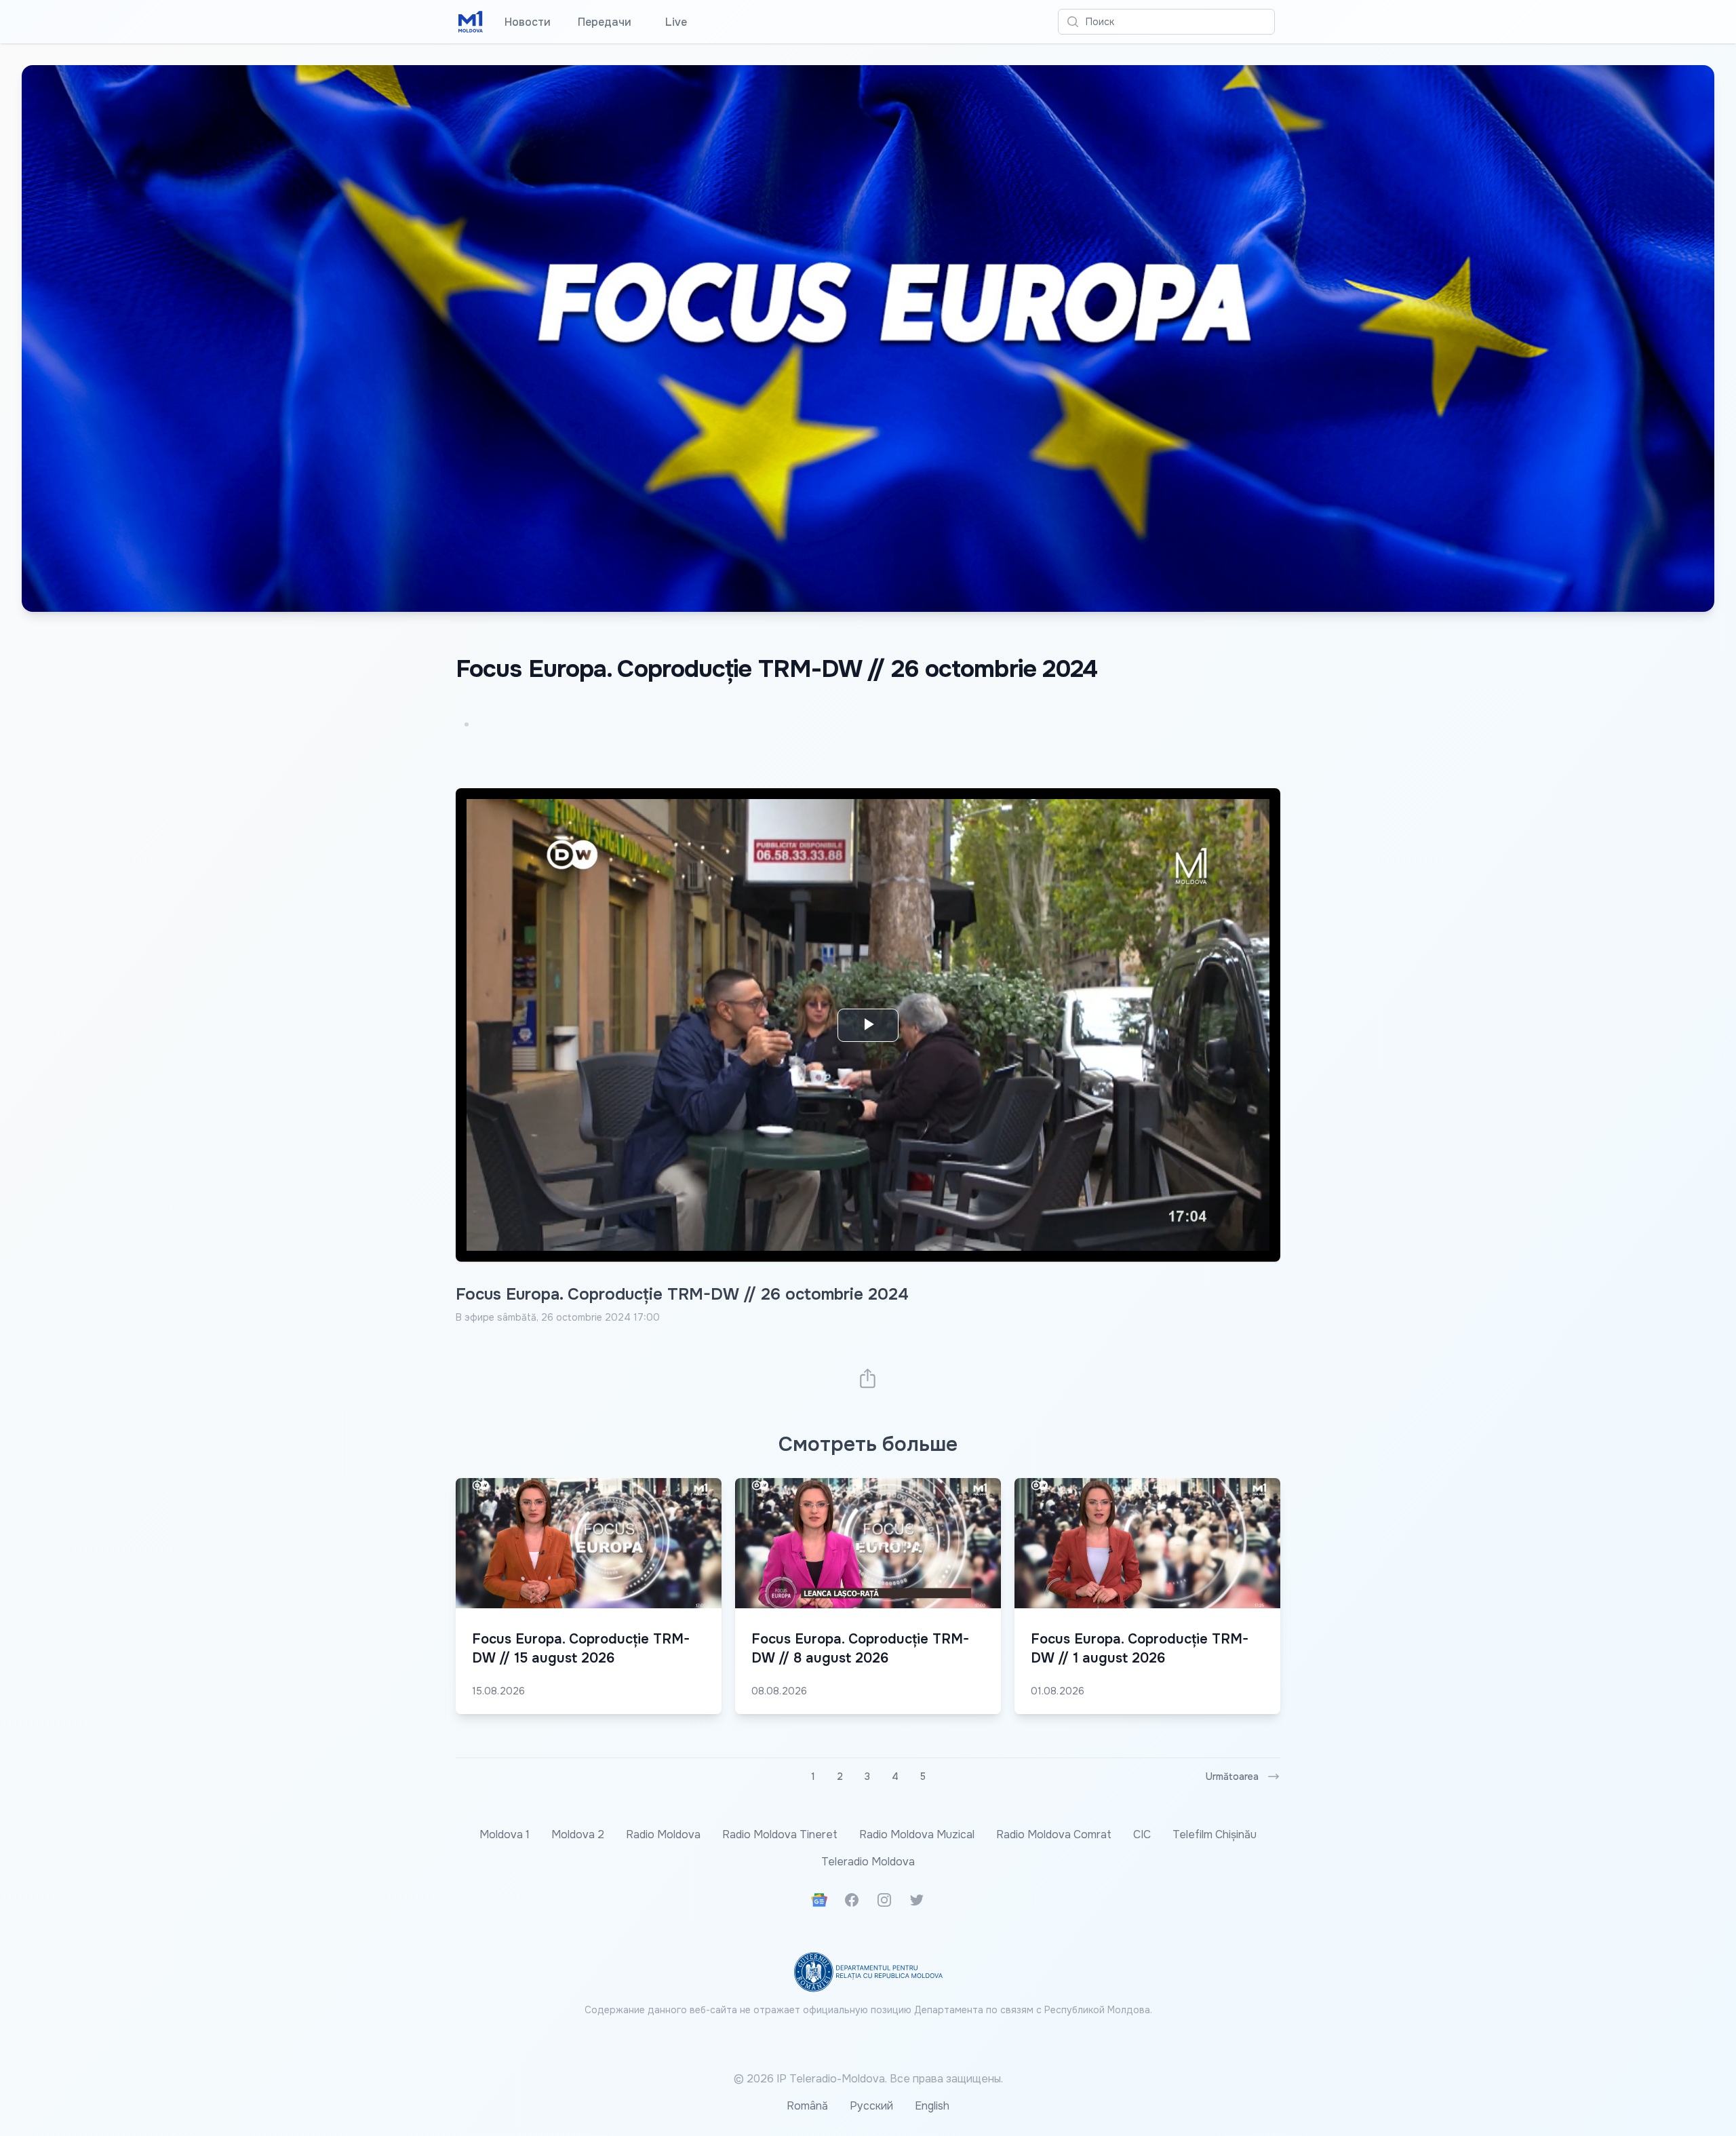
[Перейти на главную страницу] (471, 22)
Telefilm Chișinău (1215, 1834)
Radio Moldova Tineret (780, 1834)
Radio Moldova (663, 1834)
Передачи (605, 22)
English (932, 2106)
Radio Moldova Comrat (1054, 1834)
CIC (1142, 1834)
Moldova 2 (578, 1834)
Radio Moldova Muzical (917, 1834)
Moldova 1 (505, 1834)
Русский (871, 2106)
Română (807, 2106)
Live (673, 22)
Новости (528, 22)
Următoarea (1232, 1776)
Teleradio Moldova (868, 1862)
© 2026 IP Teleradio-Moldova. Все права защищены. (868, 2079)
